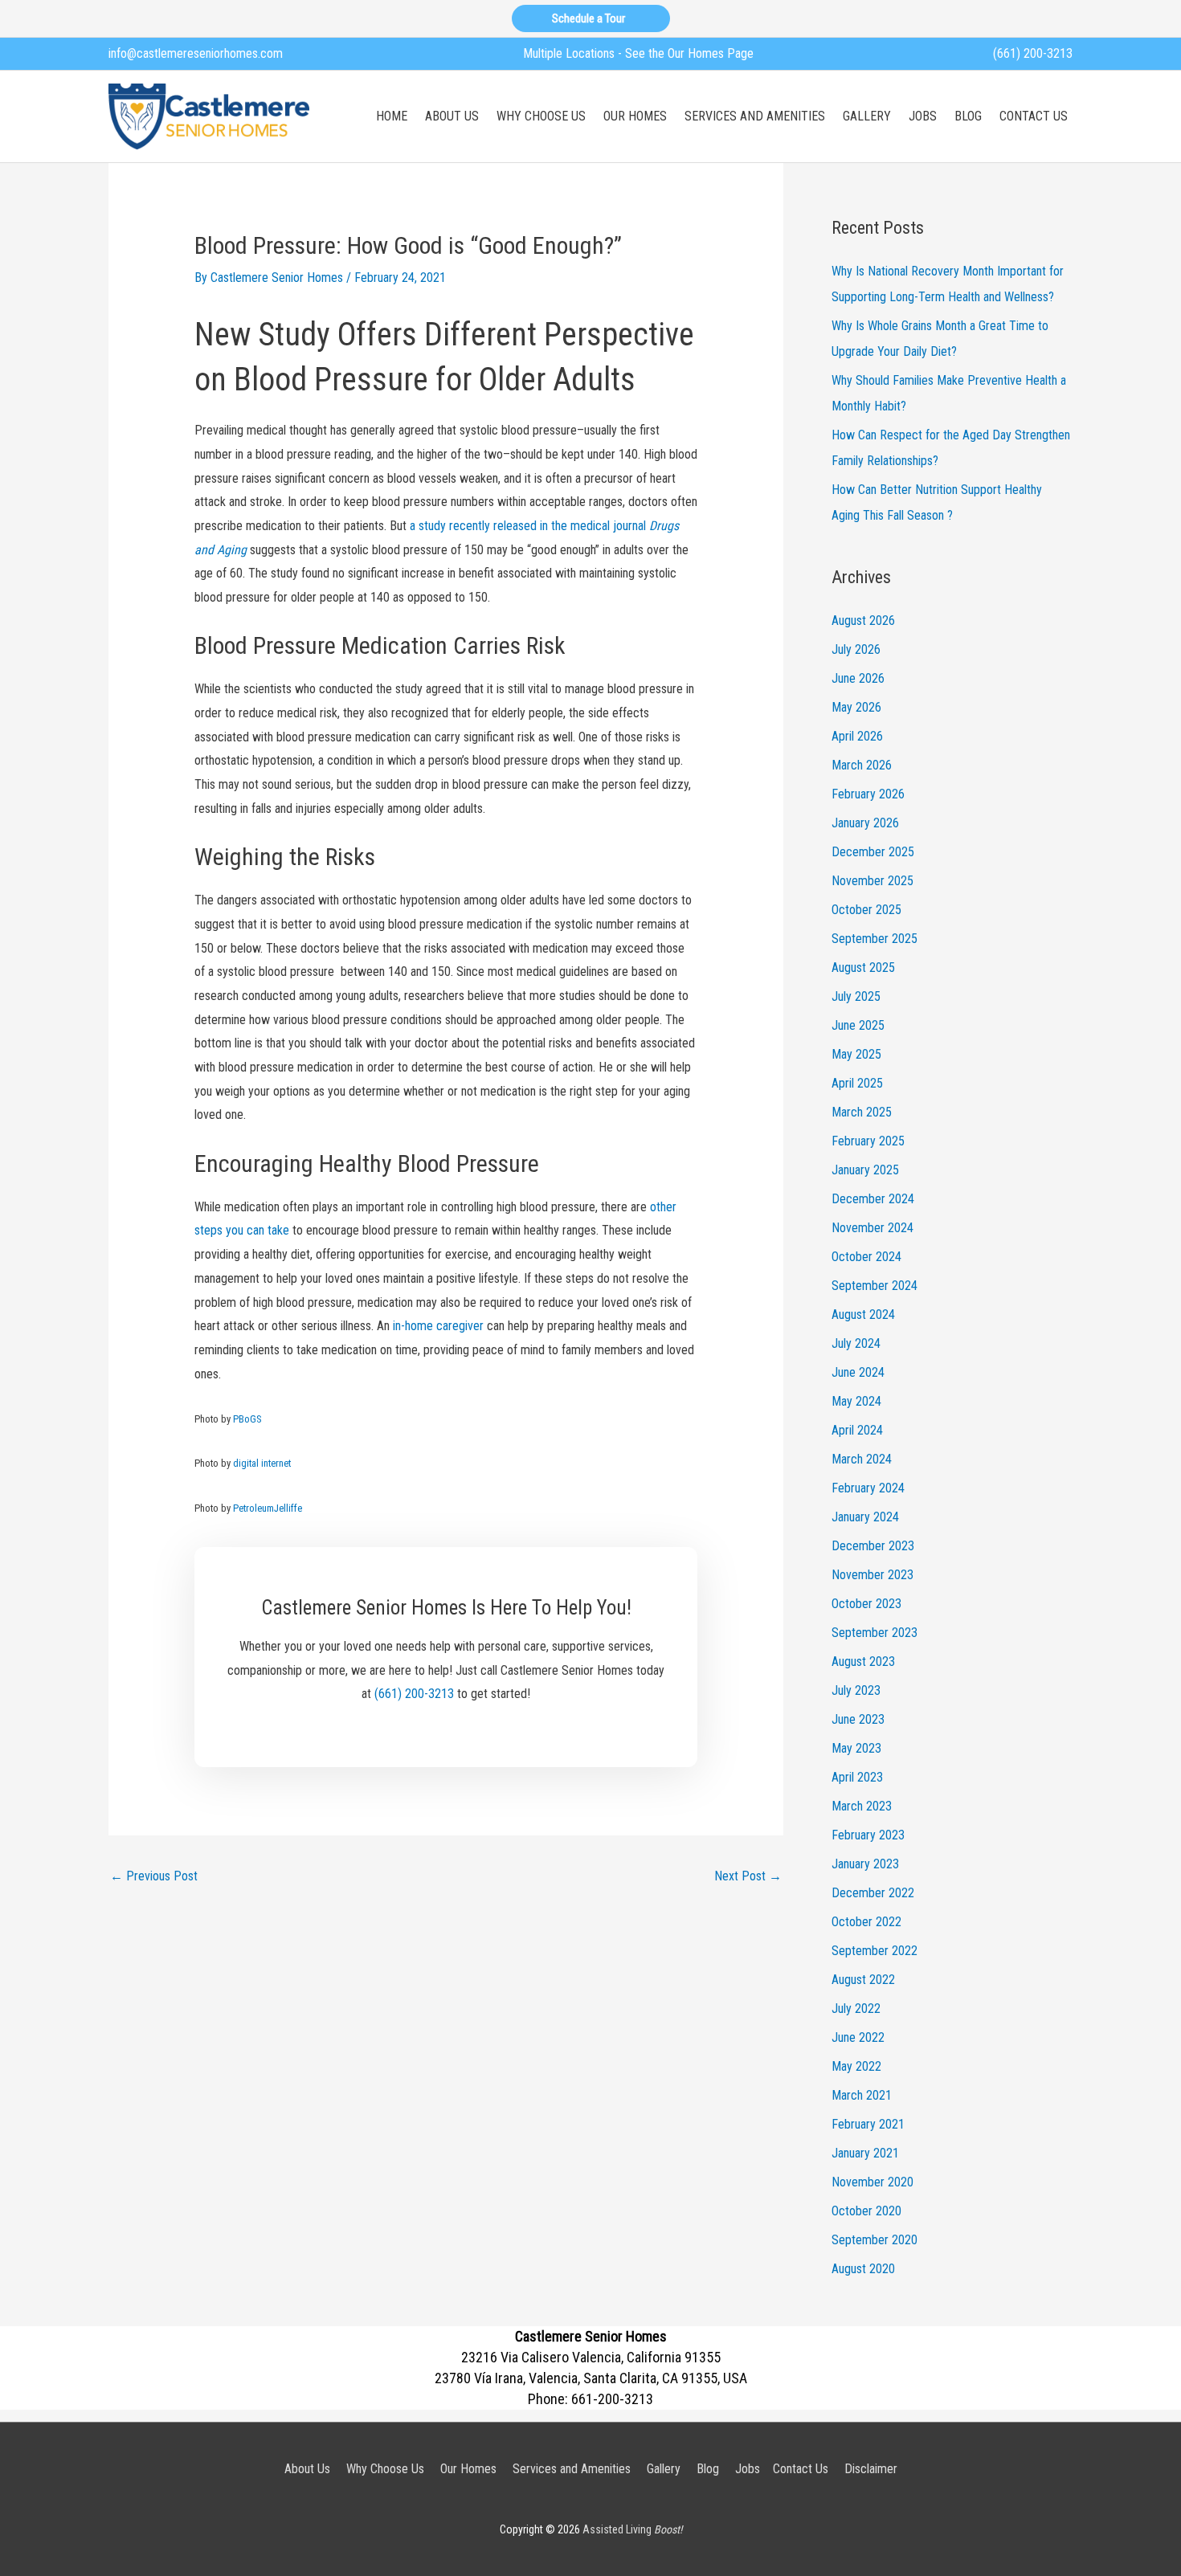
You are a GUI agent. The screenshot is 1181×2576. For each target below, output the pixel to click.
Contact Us (801, 2469)
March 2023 (862, 1806)
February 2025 (868, 1141)
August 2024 (863, 1315)
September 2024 (875, 1286)
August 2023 (863, 1662)
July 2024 (856, 1343)
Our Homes (468, 2469)
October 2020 (866, 2211)
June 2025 (858, 1025)
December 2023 (873, 1546)
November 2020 (872, 2182)
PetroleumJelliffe (268, 1508)
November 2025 (872, 881)
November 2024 (872, 1228)
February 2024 (868, 1488)
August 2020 (863, 2269)
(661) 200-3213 (1033, 53)
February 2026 (868, 794)
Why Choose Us (385, 2469)
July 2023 (856, 1690)
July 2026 (856, 649)
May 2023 (856, 1748)
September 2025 (875, 939)
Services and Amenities (572, 2469)
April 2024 (857, 1430)
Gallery (664, 2469)
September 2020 (875, 2240)
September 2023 (875, 1633)
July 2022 (856, 2009)
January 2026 (865, 823)
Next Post (748, 1876)
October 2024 (866, 1257)
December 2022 (873, 1893)
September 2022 (875, 1951)
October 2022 (866, 1922)
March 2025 (862, 1112)
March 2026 (862, 765)
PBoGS (247, 1419)
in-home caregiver (438, 1326)
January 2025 (865, 1170)
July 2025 (856, 996)
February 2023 (868, 1835)
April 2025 (857, 1083)
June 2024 (858, 1372)
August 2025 (863, 968)
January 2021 (865, 2153)
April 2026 (857, 736)
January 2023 (865, 1864)
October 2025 (866, 910)
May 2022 (856, 2066)
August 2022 (863, 1980)
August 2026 (863, 621)
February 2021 (868, 2124)
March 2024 (862, 1459)
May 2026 (856, 707)
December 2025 (873, 852)
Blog (708, 2469)
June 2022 (858, 2037)
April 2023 (857, 1777)
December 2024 (873, 1199)
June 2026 (858, 678)
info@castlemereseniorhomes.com (196, 53)
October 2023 (866, 1604)
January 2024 (865, 1517)
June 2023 (858, 1719)
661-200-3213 (612, 2399)
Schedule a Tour (591, 18)
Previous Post (154, 1876)
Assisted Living (632, 2529)
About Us (307, 2469)
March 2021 (862, 2095)
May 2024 (856, 1401)
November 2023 (872, 1575)
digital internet (262, 1463)
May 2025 (856, 1054)
